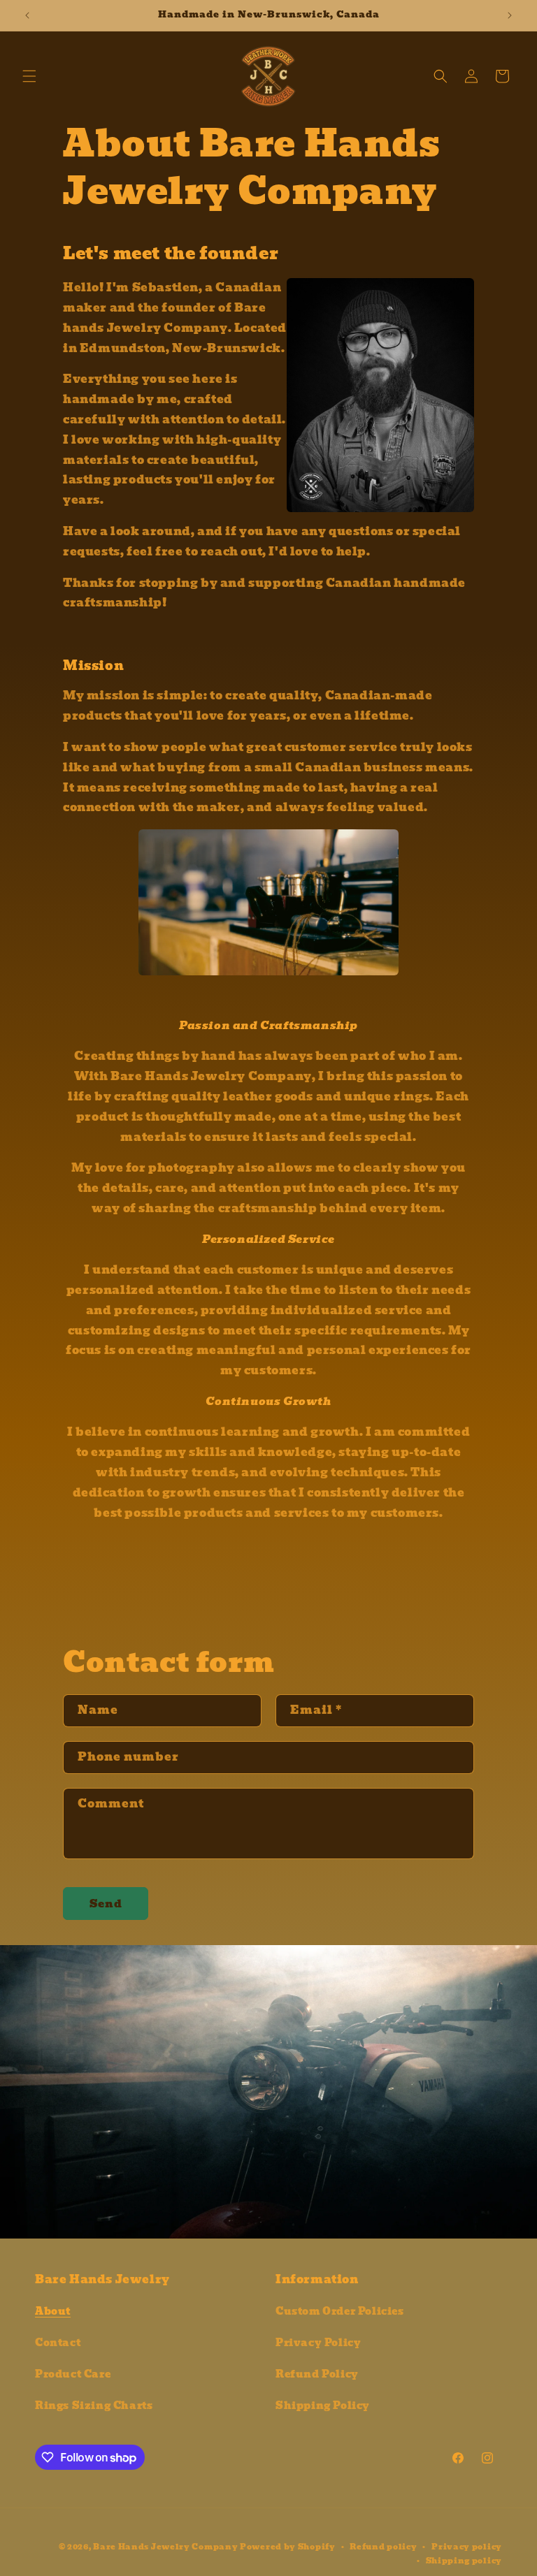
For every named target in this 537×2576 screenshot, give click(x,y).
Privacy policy (467, 2547)
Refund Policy (317, 2374)
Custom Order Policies (340, 2311)
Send (106, 1904)
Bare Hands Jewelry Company (165, 2547)
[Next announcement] (510, 15)
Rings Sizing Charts (94, 2406)
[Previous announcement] (27, 15)
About (53, 2311)
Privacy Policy (318, 2343)
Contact (58, 2343)
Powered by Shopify (288, 2547)
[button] (29, 76)
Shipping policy (464, 2561)
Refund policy (383, 2547)
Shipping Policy (323, 2406)
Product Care (73, 2374)
